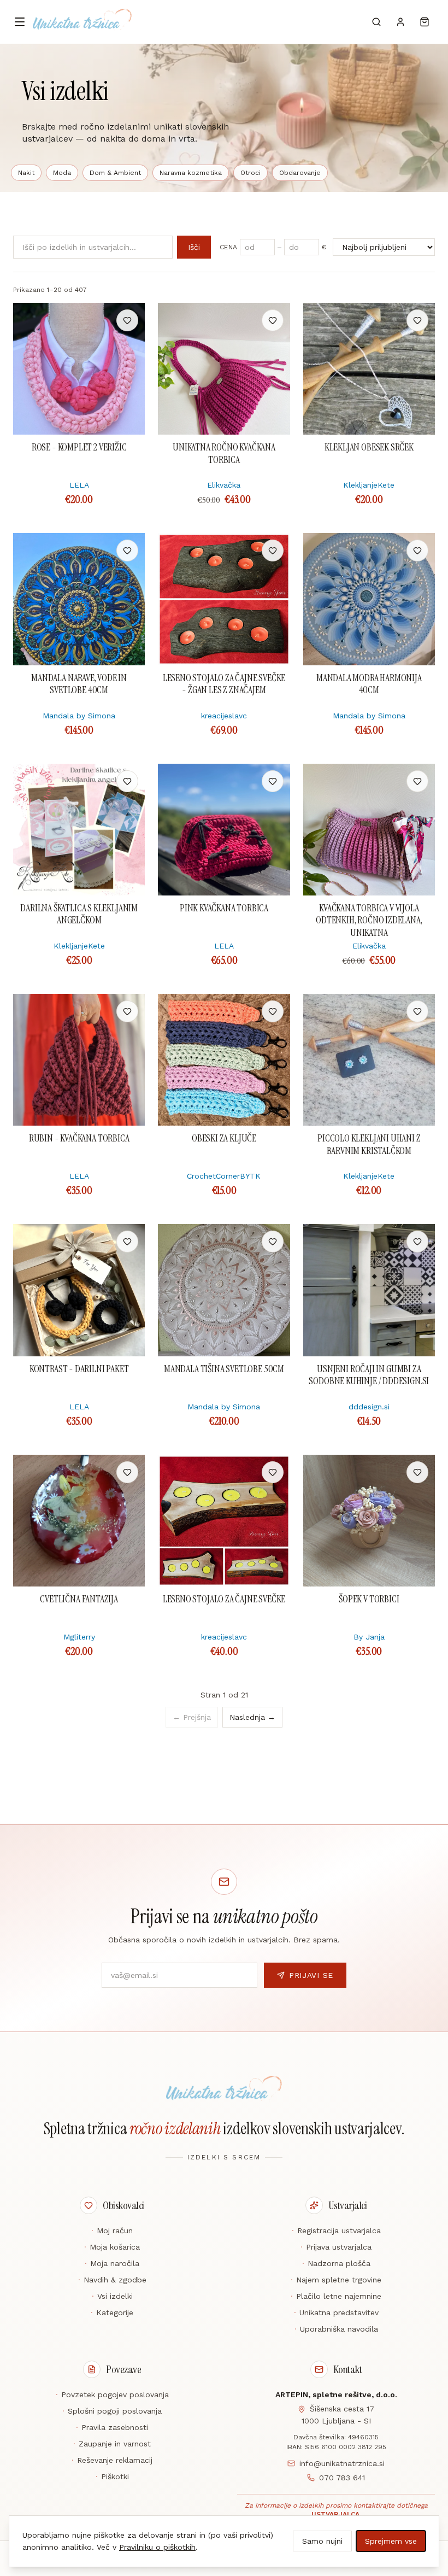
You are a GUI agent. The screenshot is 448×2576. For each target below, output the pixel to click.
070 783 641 (342, 2478)
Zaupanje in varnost (112, 2444)
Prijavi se (311, 1975)
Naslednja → (252, 1717)
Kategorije (112, 2312)
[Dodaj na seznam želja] (127, 320)
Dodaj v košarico (79, 320)
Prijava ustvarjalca (336, 2247)
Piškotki (112, 2477)
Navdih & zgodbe (112, 2280)
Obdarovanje (300, 173)
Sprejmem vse (391, 2541)
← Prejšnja (192, 1717)
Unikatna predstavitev (336, 2312)
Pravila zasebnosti (112, 2427)
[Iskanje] (376, 22)
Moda (62, 173)
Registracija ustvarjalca (336, 2230)
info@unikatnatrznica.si (342, 2463)
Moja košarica (112, 2247)
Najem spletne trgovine (336, 2280)
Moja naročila (112, 2263)
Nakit (26, 173)
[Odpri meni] (20, 22)
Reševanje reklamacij (112, 2460)
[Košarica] (425, 22)
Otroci (250, 173)
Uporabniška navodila (336, 2329)
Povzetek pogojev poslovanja (112, 2394)
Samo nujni (322, 2541)
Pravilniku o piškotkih (157, 2547)
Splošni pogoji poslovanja (112, 2411)
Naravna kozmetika (191, 173)
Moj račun (112, 2230)
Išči (194, 247)
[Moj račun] (400, 22)
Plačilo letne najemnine (336, 2296)
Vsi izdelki (112, 2296)
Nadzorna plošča (336, 2263)
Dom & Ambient (115, 173)
